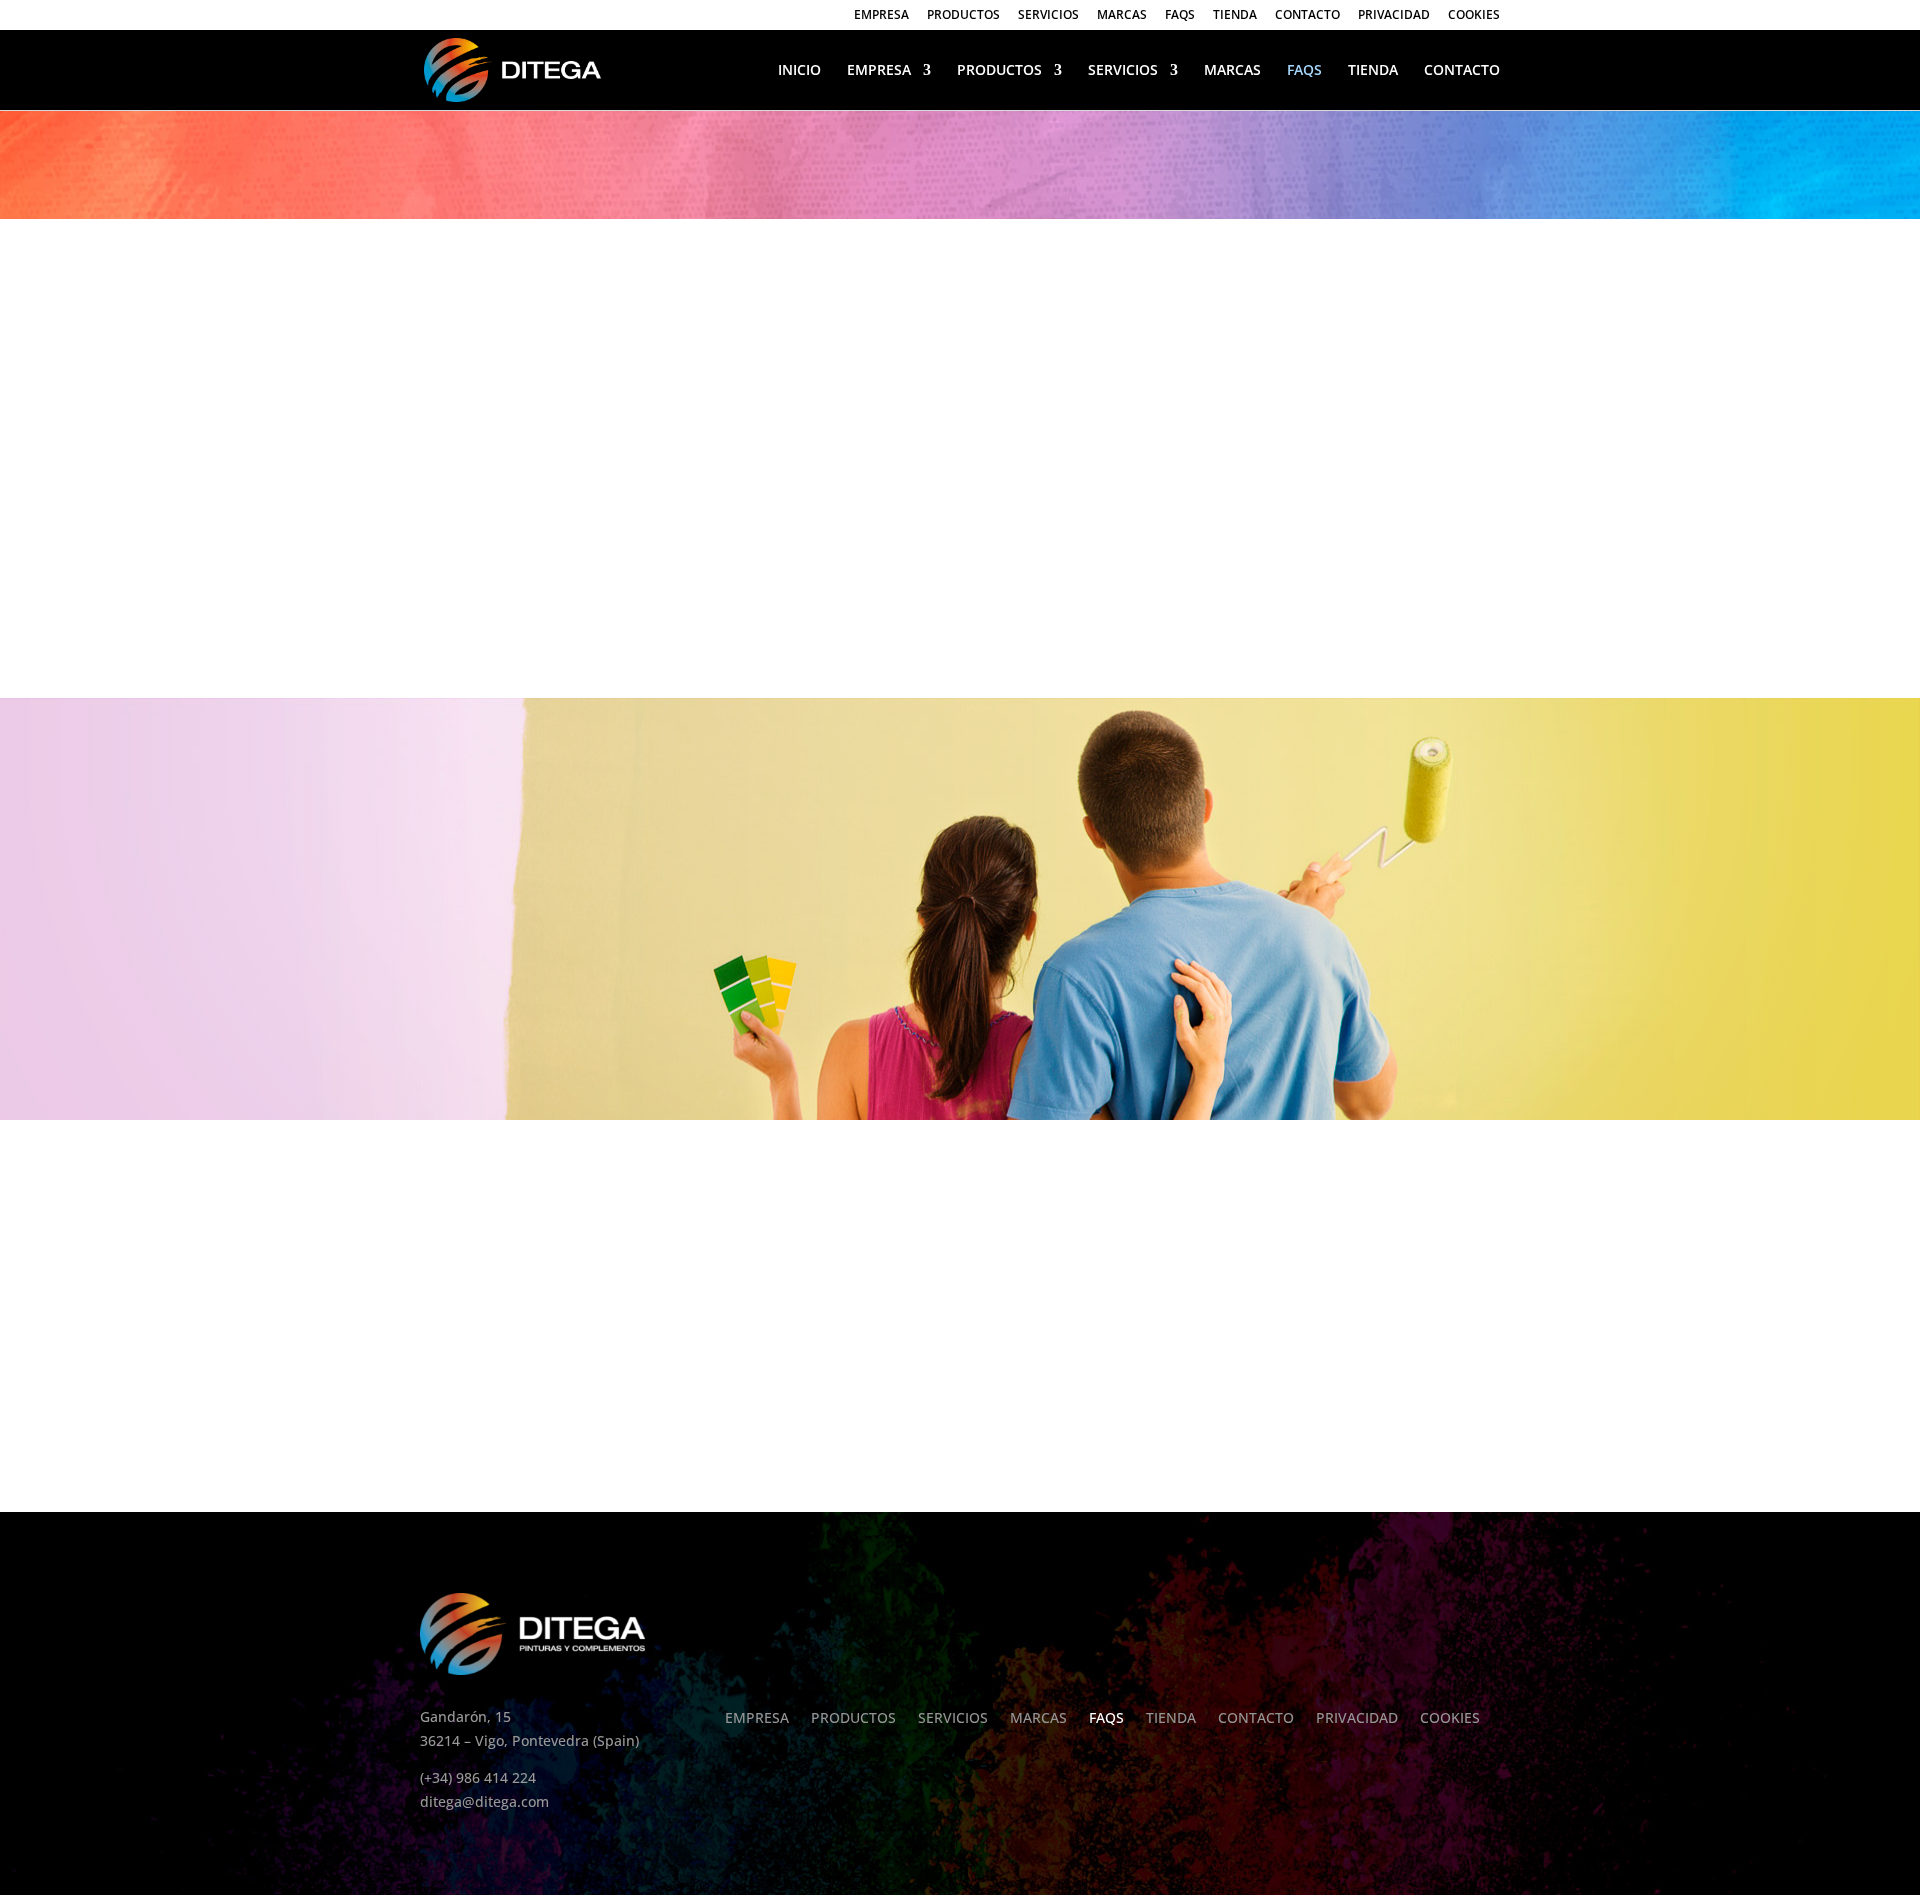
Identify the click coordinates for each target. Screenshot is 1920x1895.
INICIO (799, 71)
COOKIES (1474, 16)
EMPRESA (881, 16)
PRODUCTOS (963, 16)
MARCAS (1122, 16)
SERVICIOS (1048, 16)
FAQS (1180, 16)
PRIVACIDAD (1394, 16)
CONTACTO (1307, 16)
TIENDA (1235, 16)
